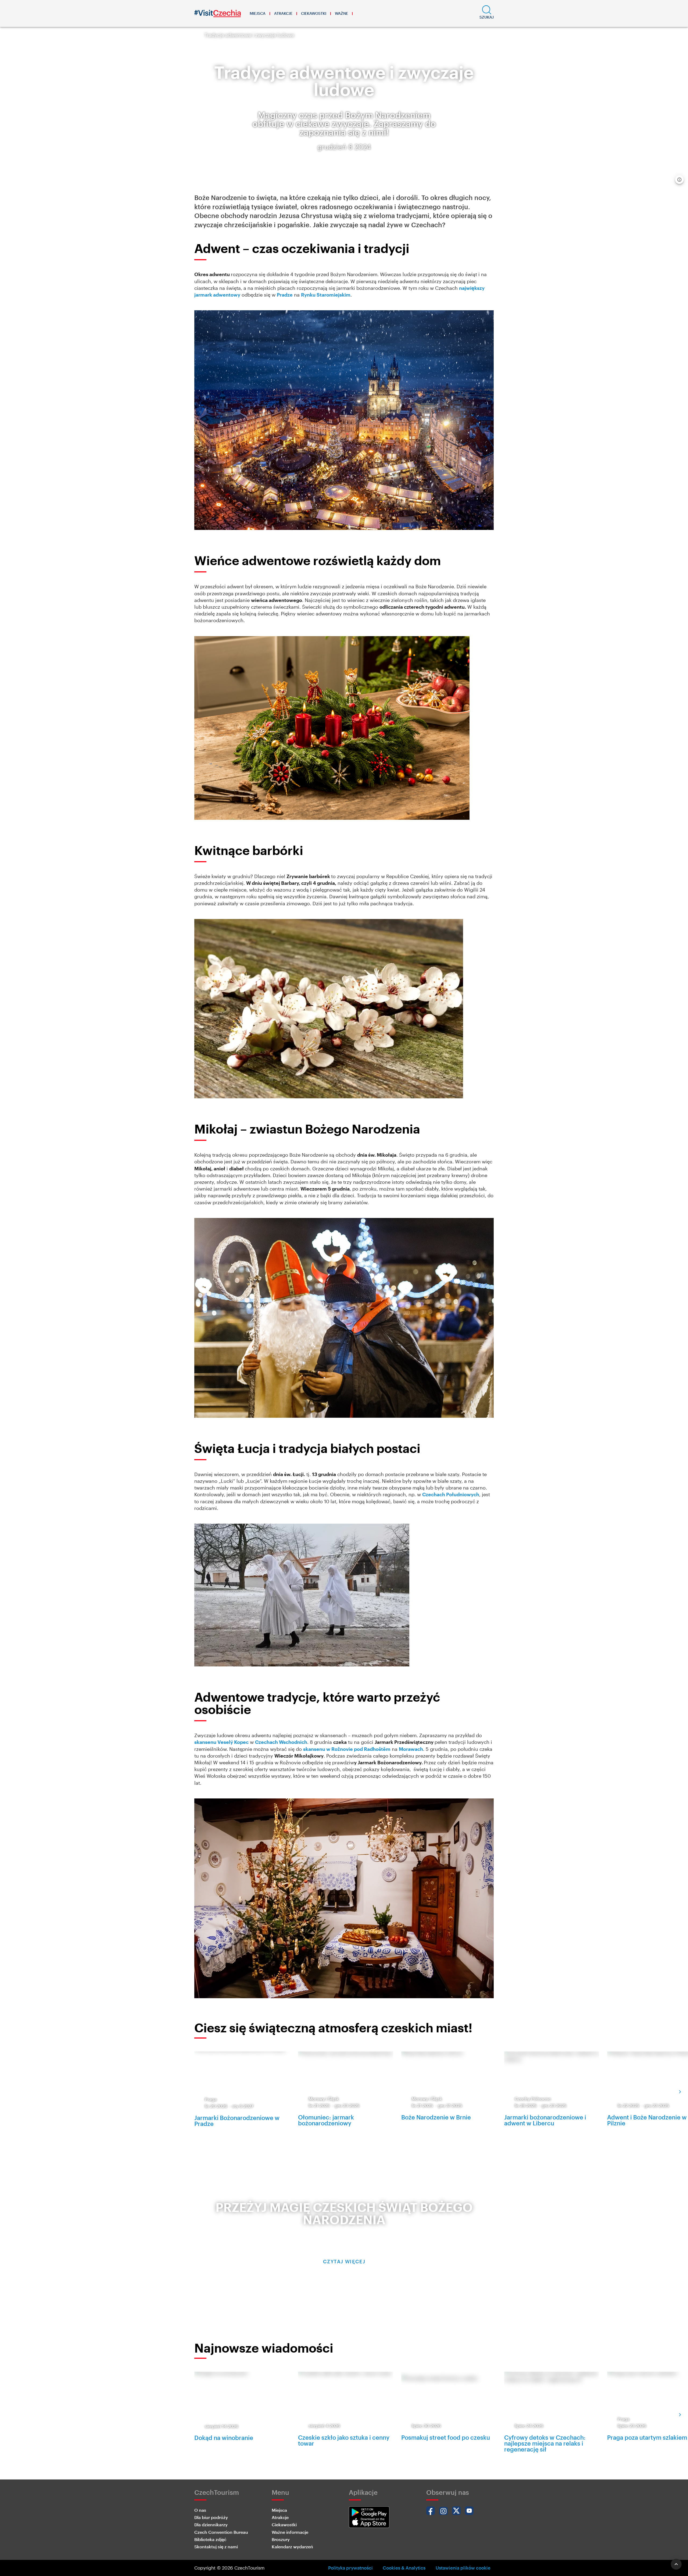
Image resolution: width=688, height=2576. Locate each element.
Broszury (281, 2539)
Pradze (285, 295)
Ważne (341, 13)
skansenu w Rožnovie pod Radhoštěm (347, 1749)
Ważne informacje (290, 2532)
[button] (487, 13)
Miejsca (258, 13)
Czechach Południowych (451, 1494)
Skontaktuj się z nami (216, 2547)
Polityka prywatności (350, 2568)
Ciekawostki (314, 13)
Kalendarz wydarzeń (292, 2547)
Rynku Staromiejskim (326, 295)
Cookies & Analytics (404, 2568)
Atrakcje (283, 13)
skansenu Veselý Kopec (221, 1742)
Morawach (411, 1749)
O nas (200, 2510)
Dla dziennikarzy (211, 2525)
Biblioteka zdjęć (210, 2539)
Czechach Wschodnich (281, 1742)
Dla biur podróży (211, 2517)
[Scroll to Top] (676, 2564)
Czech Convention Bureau (221, 2532)
